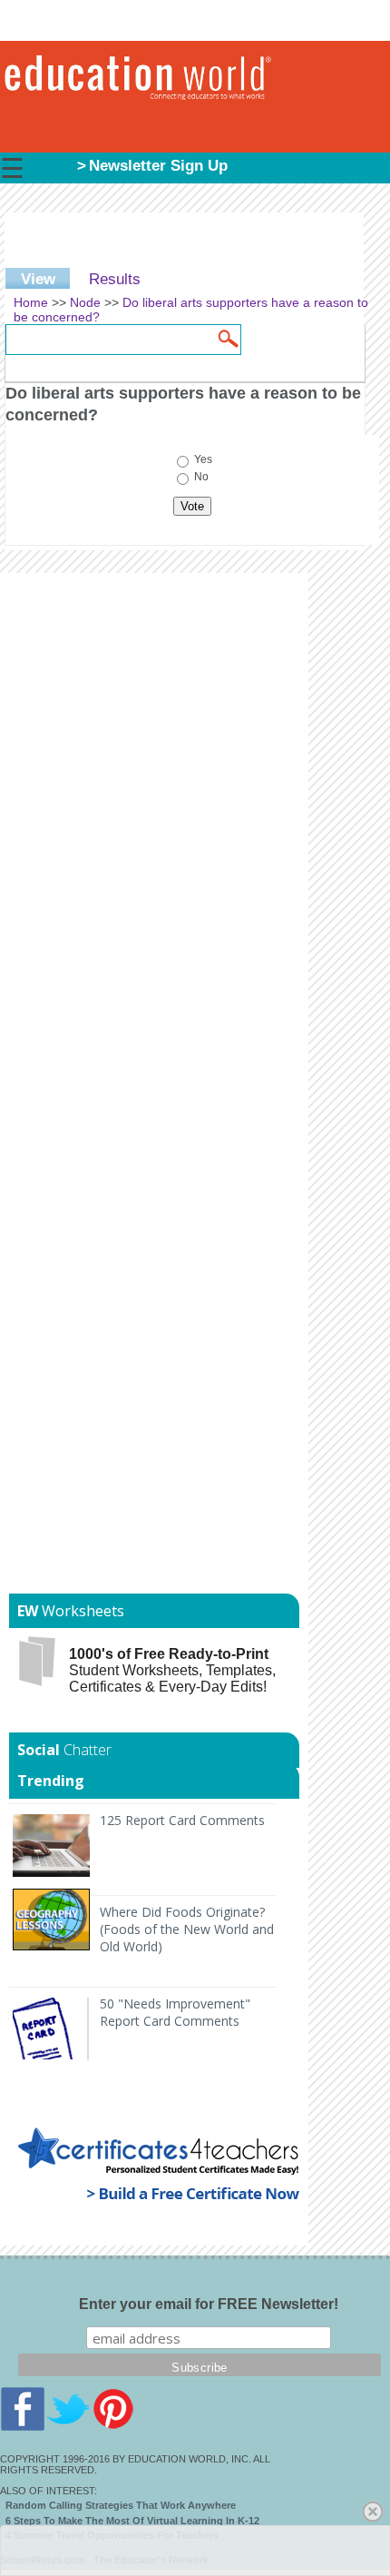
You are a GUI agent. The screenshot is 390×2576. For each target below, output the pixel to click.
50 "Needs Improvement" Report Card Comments (175, 2012)
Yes (203, 460)
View (45, 279)
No (201, 478)
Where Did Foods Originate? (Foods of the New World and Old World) (187, 1929)
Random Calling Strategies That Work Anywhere (121, 2505)
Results (115, 279)
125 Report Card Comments (182, 1820)
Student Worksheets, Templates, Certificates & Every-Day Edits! (172, 1670)
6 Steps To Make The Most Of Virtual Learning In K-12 (132, 2521)
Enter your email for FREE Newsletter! (209, 2304)
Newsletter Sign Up (158, 166)
